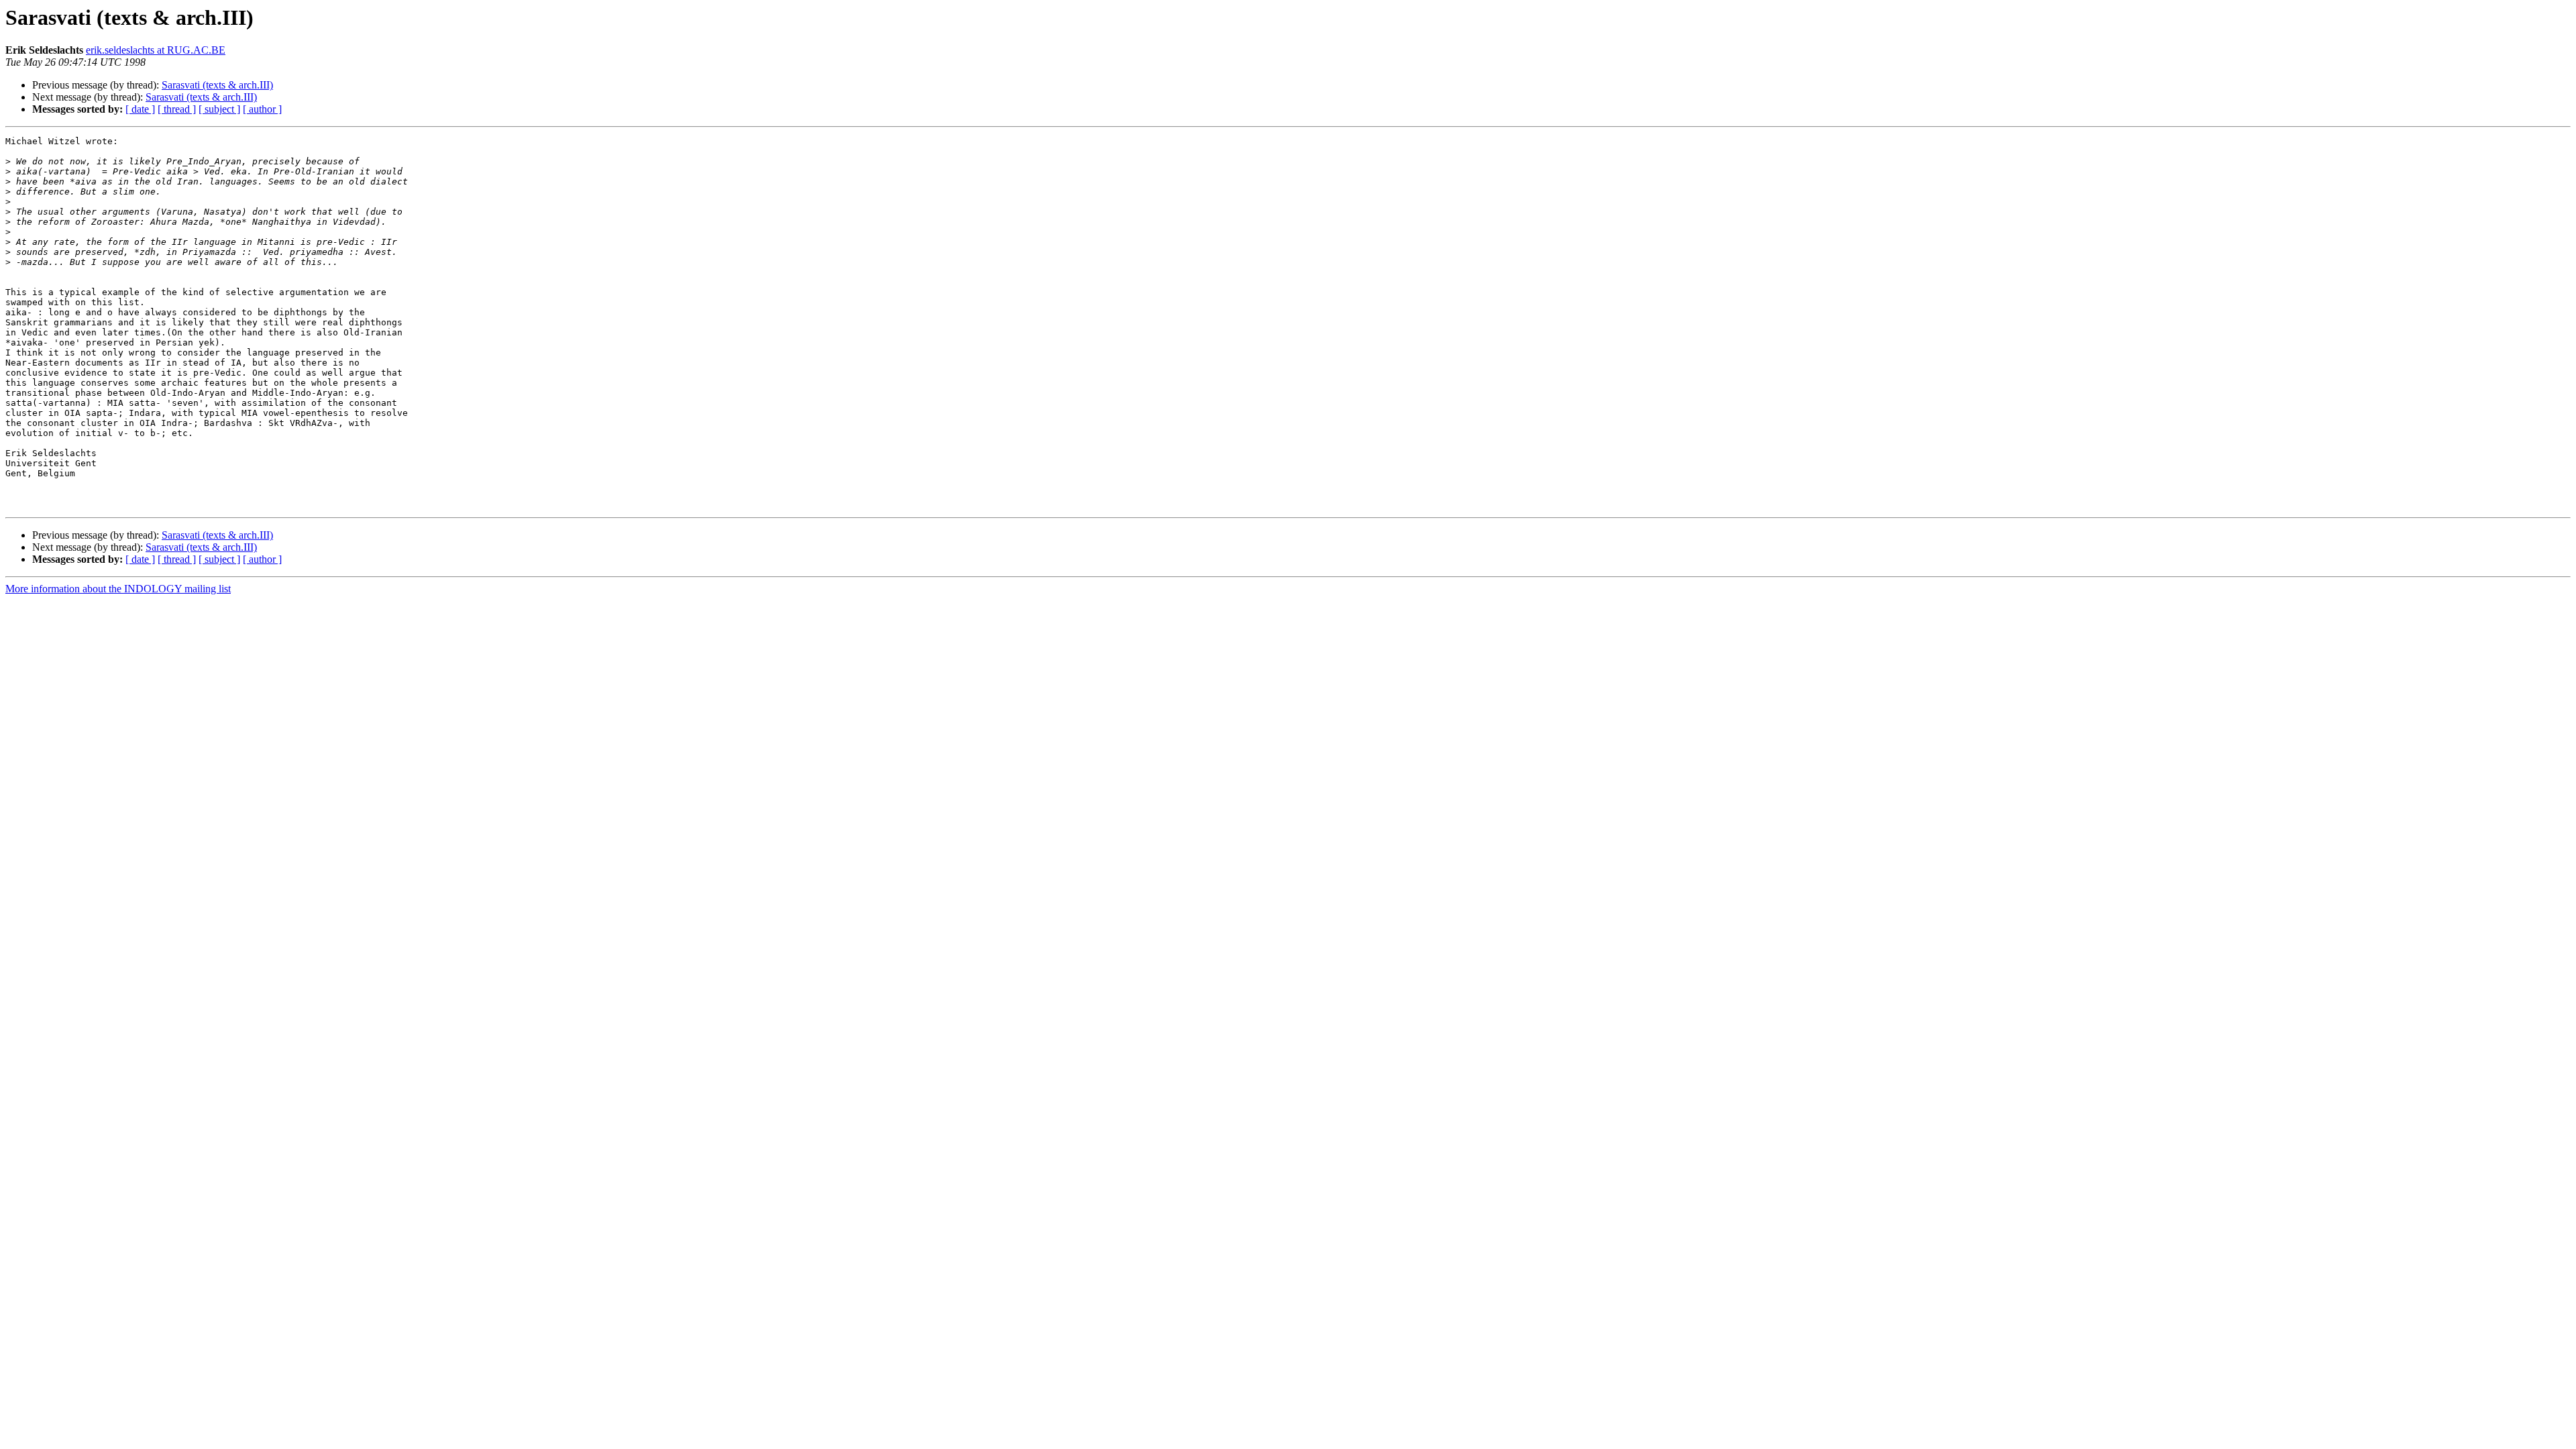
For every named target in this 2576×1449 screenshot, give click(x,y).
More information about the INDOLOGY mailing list (118, 589)
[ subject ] (219, 109)
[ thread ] (177, 109)
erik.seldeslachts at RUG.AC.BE (156, 50)
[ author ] (262, 109)
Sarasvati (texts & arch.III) (217, 85)
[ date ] (140, 109)
